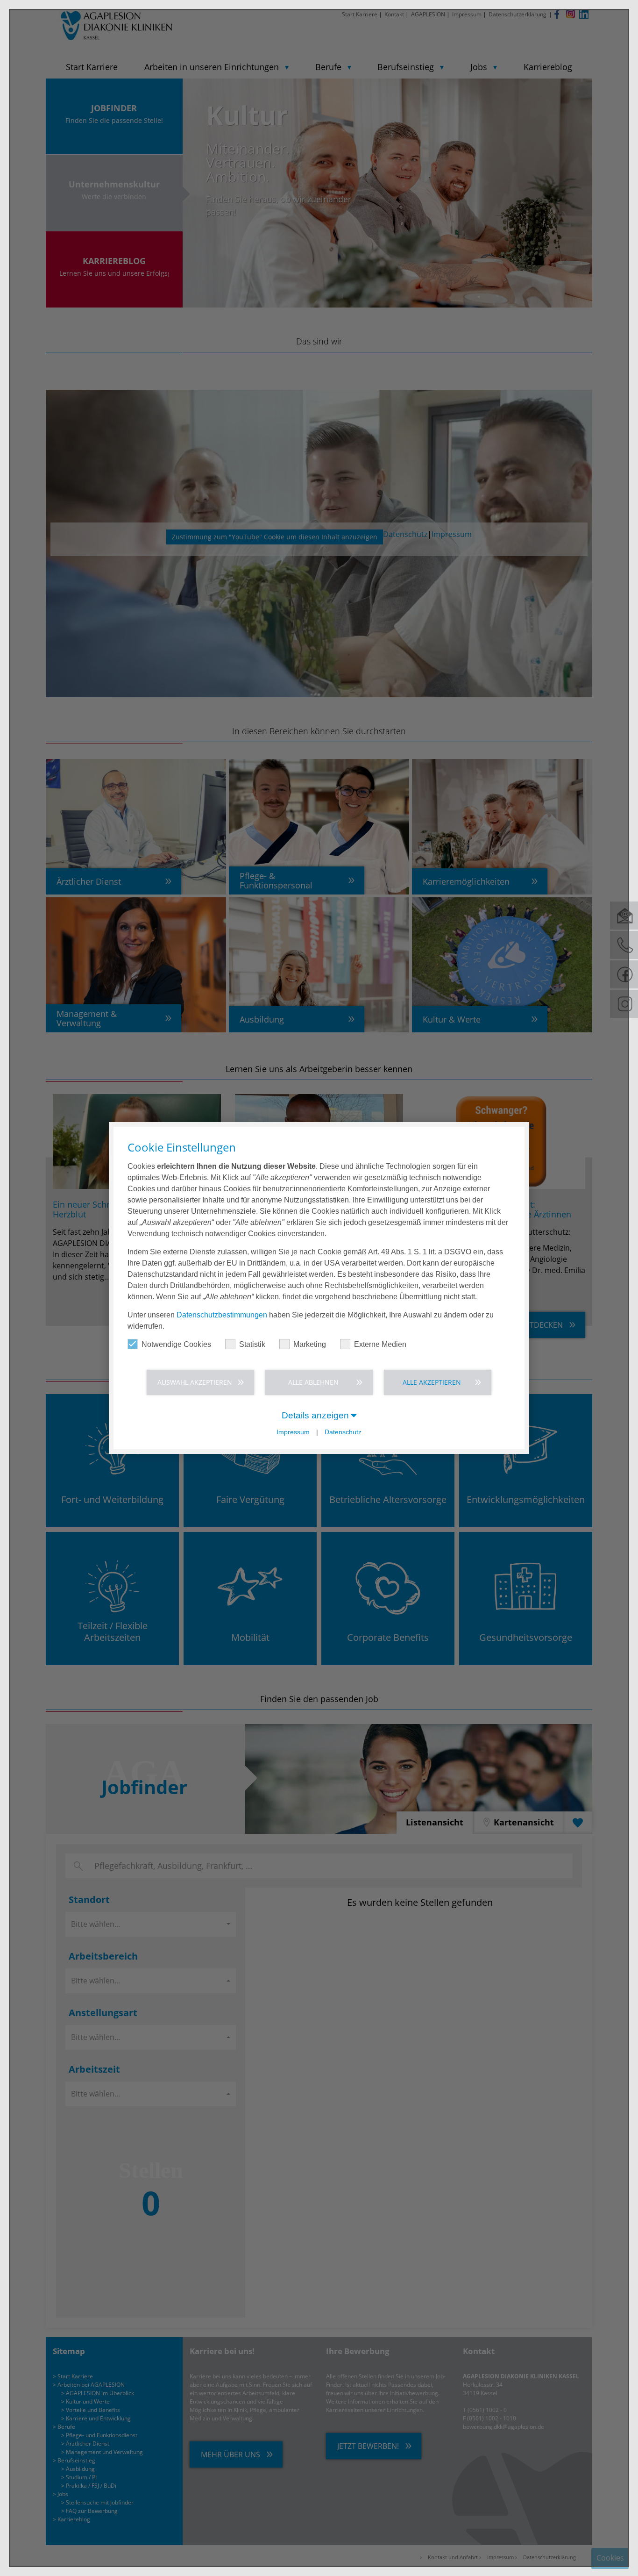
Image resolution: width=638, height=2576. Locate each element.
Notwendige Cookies (176, 1344)
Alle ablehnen (313, 1382)
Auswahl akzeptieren (195, 1382)
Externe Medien (380, 1344)
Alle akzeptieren (432, 1382)
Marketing (310, 1344)
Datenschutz (343, 1432)
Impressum (293, 1432)
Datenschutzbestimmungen (222, 1315)
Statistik (252, 1344)
